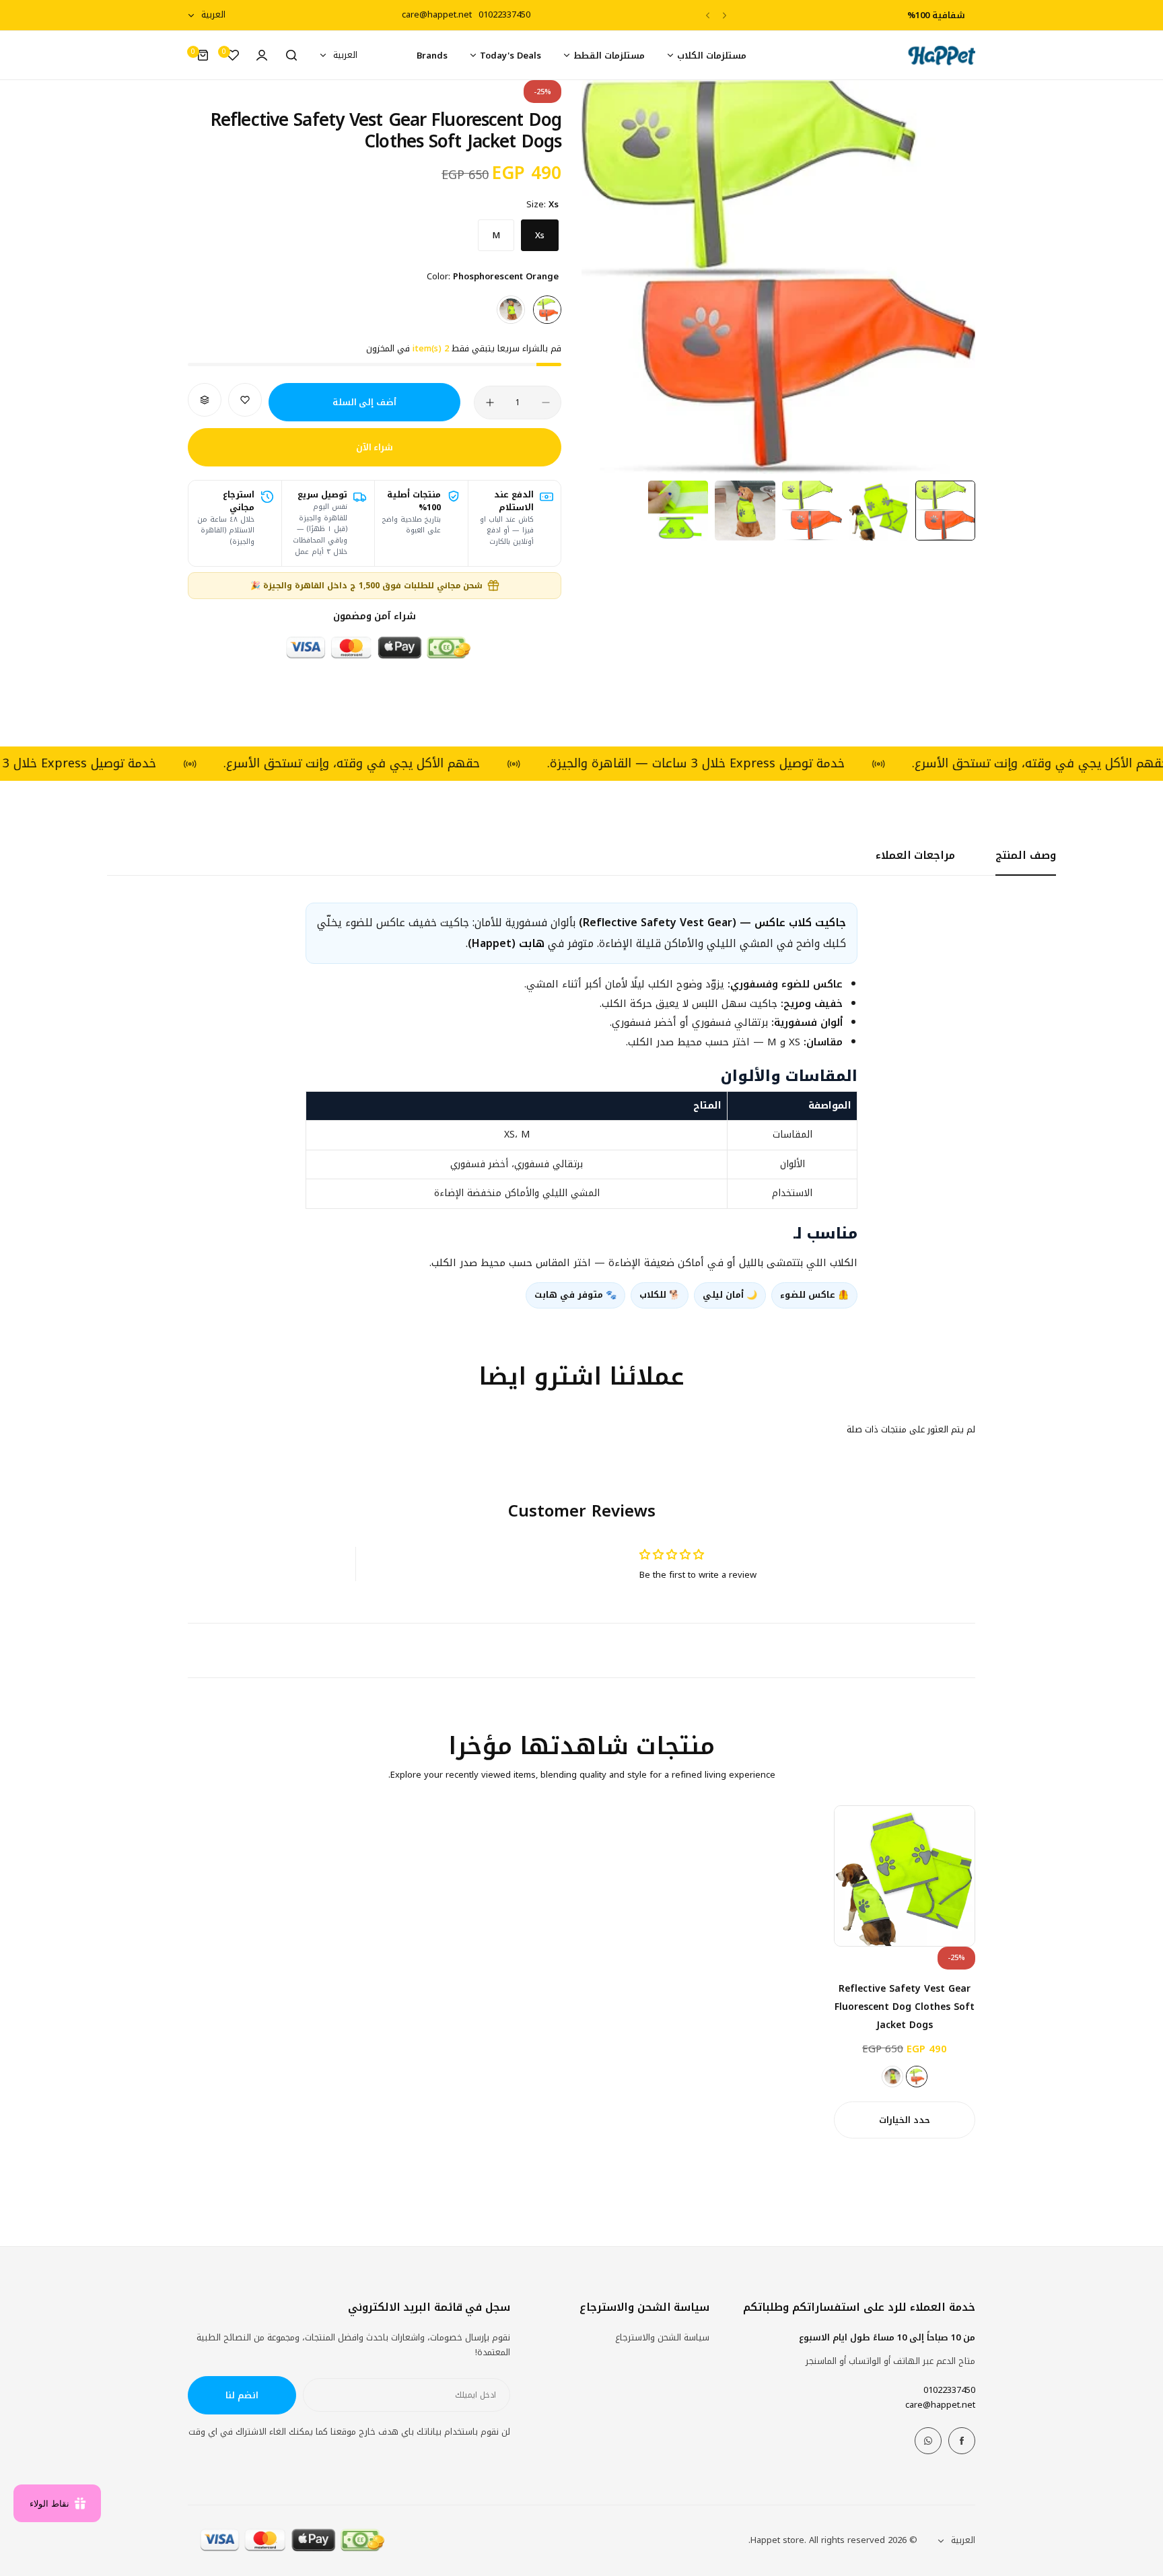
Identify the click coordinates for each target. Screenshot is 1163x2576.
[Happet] (942, 56)
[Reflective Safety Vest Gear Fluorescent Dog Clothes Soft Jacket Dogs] (905, 1876)
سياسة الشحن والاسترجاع (662, 2337)
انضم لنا (242, 2395)
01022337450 (949, 2390)
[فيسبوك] (962, 2441)
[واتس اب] (928, 2441)
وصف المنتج (1026, 855)
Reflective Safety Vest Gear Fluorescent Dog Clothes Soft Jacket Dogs (905, 2007)
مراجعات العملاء (916, 855)
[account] (262, 55)
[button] (725, 15)
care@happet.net (940, 2405)
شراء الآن (375, 447)
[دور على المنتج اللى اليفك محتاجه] (291, 55)
